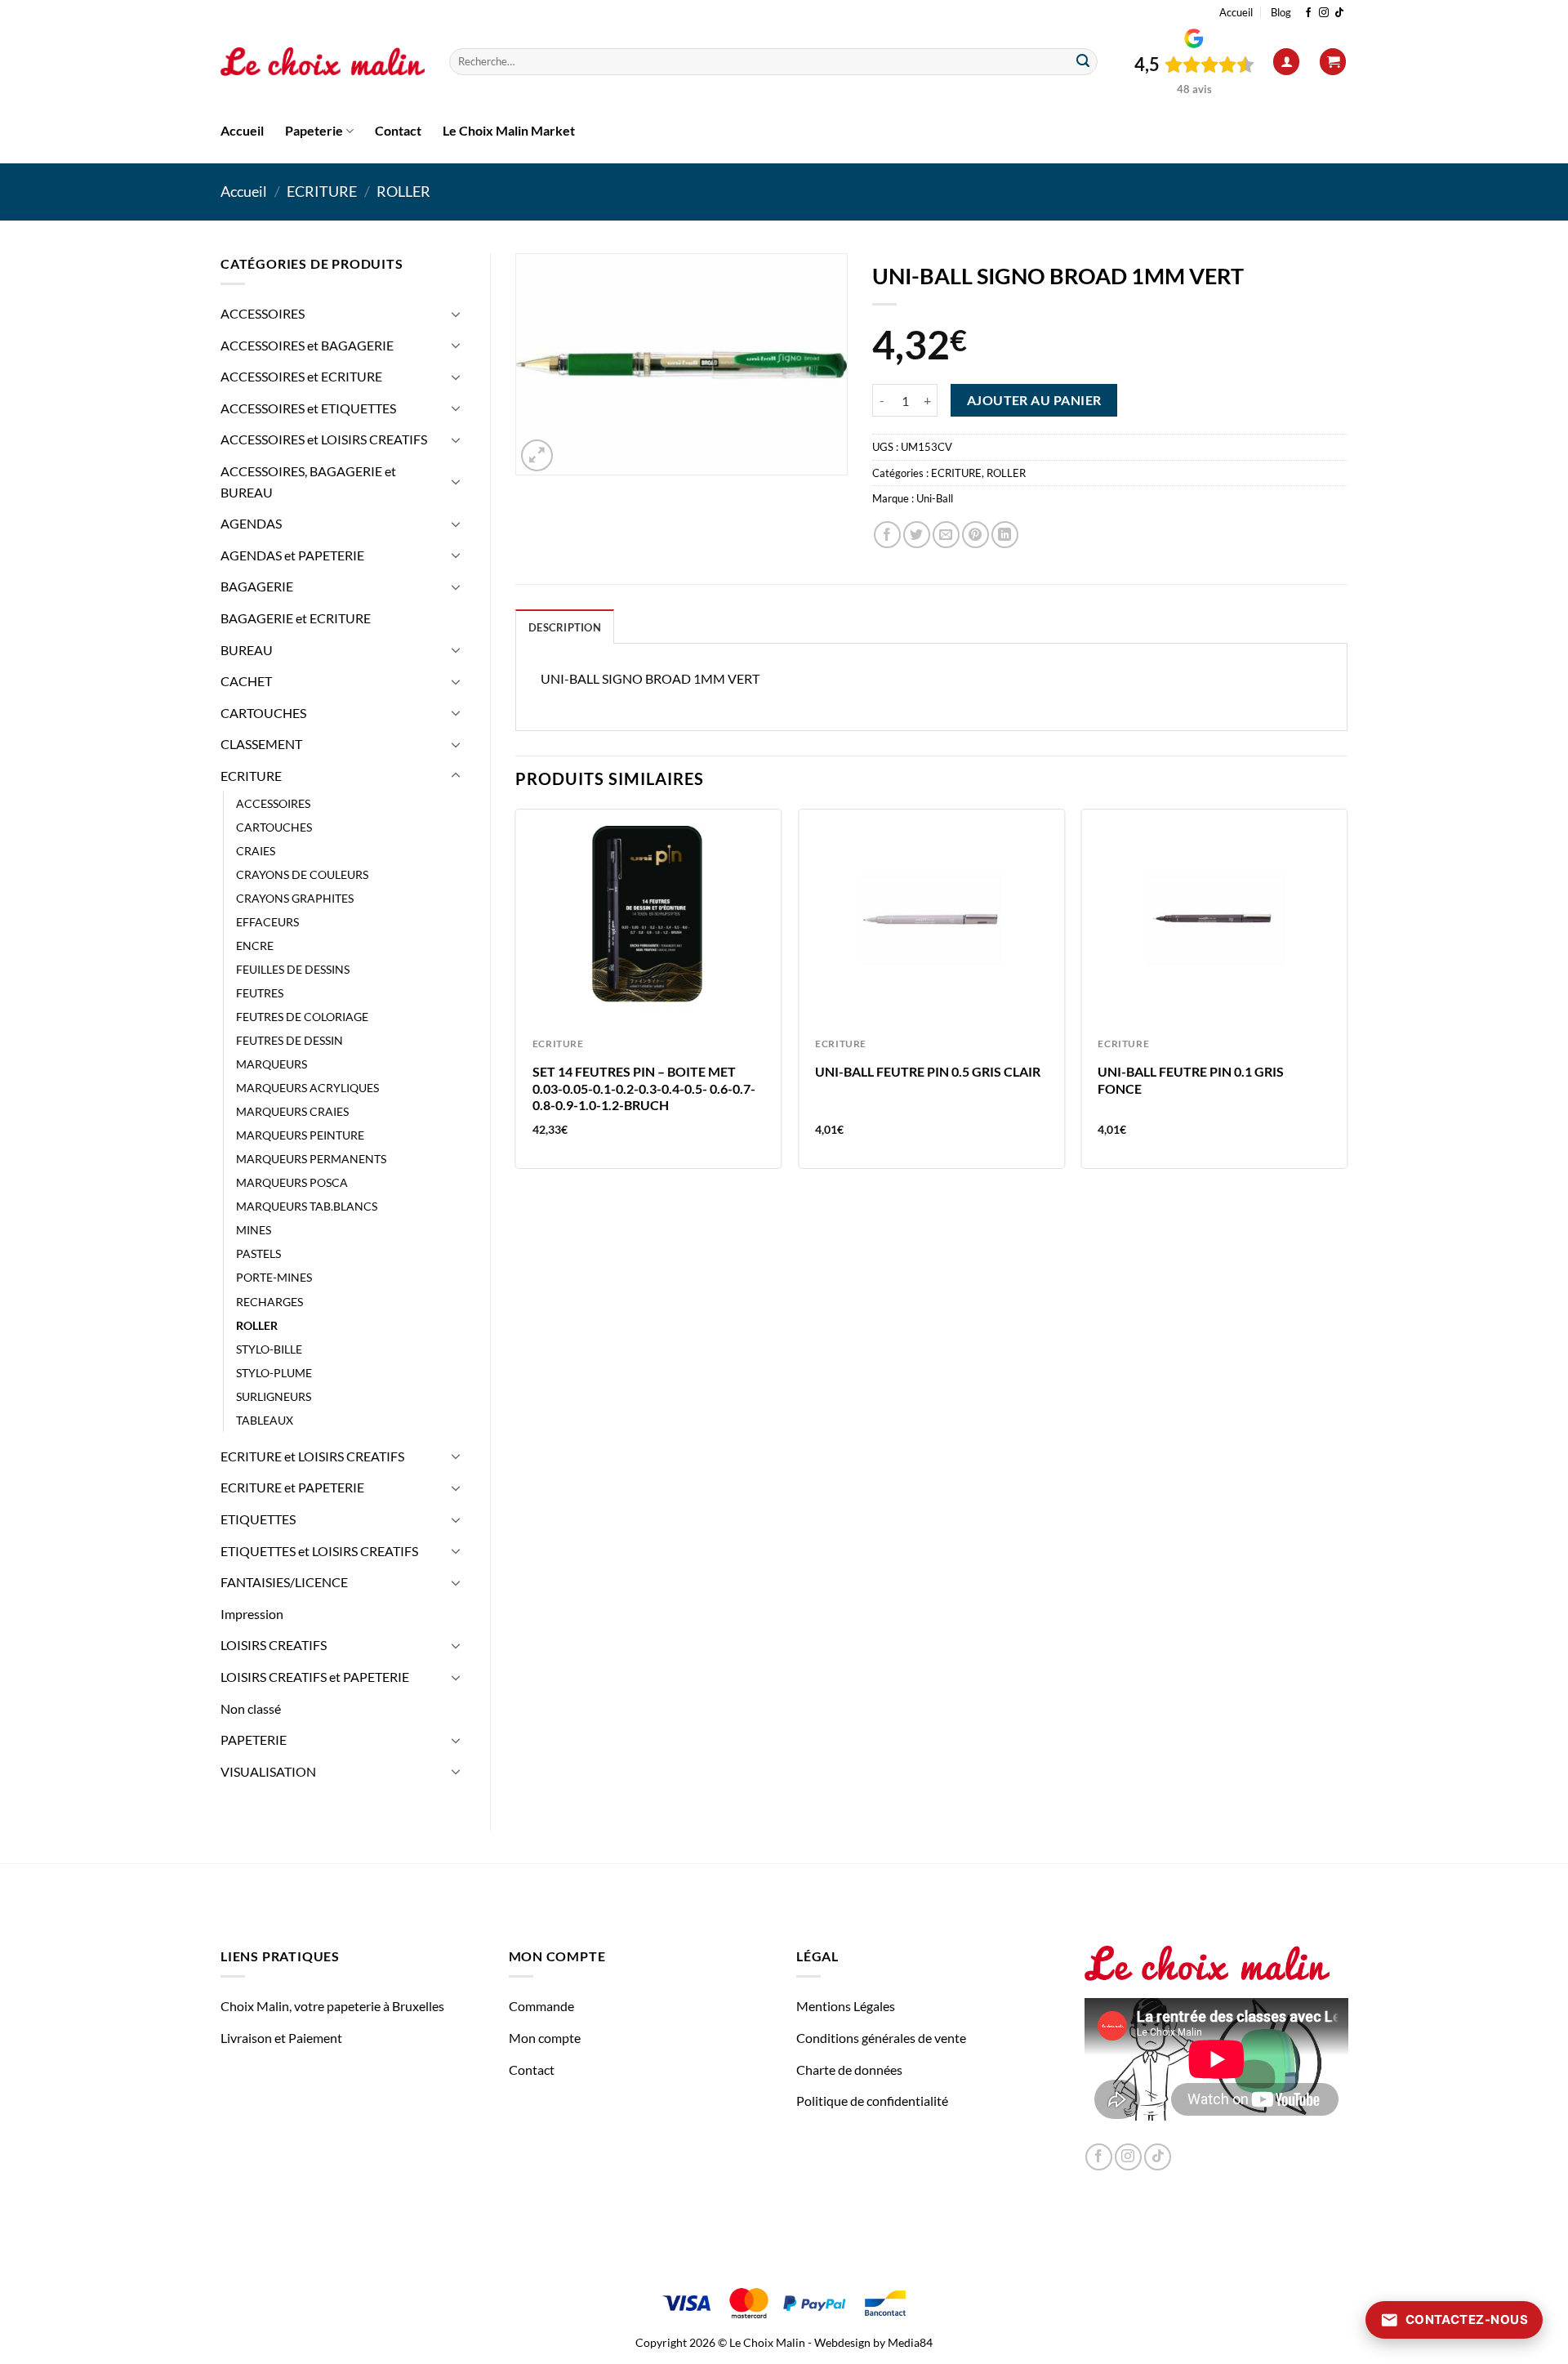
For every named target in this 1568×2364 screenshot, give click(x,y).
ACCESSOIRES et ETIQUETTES (308, 408)
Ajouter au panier (1034, 400)
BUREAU (247, 650)
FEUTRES (260, 993)
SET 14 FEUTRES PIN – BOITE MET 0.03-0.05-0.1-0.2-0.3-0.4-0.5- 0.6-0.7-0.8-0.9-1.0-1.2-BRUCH (644, 1088)
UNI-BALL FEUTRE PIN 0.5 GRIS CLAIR (928, 1071)
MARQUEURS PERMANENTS (311, 1159)
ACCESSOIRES (263, 313)
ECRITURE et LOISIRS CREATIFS (312, 1456)
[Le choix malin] (323, 62)
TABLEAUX (265, 1420)
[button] (1286, 62)
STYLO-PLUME (274, 1373)
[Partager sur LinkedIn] (1005, 535)
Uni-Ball (935, 498)
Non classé (251, 1708)
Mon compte (545, 2038)
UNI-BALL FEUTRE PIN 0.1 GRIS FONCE (1191, 1080)
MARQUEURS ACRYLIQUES (307, 1088)
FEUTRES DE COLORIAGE (302, 1017)
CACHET (246, 681)
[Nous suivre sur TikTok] (1339, 13)
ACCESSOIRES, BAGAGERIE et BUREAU (308, 482)
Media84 (910, 2342)
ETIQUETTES (258, 1519)
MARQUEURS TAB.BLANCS (307, 1206)
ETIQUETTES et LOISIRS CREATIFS (319, 1551)
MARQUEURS (272, 1064)
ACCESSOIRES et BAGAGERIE (307, 345)
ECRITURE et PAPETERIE (292, 1487)
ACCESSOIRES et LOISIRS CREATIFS (324, 439)
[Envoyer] (1083, 62)
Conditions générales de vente (881, 2038)
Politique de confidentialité (872, 2101)
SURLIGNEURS (274, 1396)
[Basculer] (456, 314)
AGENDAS (251, 523)
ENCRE (255, 946)
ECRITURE (322, 191)
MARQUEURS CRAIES (292, 1111)
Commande (541, 2006)
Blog (1281, 12)
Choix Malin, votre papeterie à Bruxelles (332, 2006)
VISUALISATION (268, 1771)
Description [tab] (565, 627)
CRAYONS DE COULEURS (302, 874)
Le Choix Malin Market (509, 130)
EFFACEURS (267, 922)
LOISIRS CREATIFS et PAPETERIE (315, 1677)
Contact (398, 130)
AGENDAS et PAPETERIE (292, 555)
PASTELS (258, 1253)
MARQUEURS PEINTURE (300, 1135)
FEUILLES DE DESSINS (293, 969)
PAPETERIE (254, 1740)
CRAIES (256, 851)
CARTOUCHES (263, 713)
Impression (252, 1614)
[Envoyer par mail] (946, 535)
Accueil (1236, 12)
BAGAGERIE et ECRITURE (296, 618)
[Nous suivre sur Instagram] (1324, 13)
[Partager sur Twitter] (917, 535)
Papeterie (314, 130)
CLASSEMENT (261, 744)
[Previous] (516, 995)
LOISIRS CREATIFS (274, 1645)
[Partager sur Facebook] (887, 535)
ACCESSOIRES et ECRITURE (301, 376)
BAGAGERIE (257, 586)
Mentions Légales (846, 2006)
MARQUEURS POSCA (292, 1182)
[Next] (1347, 995)
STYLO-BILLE (269, 1349)
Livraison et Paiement (281, 2038)
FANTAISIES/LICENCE (284, 1582)
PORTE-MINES (274, 1277)
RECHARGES (269, 1302)
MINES (254, 1230)
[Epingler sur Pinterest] (976, 535)
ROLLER (403, 191)
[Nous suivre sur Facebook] (1308, 13)
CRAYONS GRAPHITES (295, 898)
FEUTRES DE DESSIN (290, 1040)
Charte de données (849, 2070)
